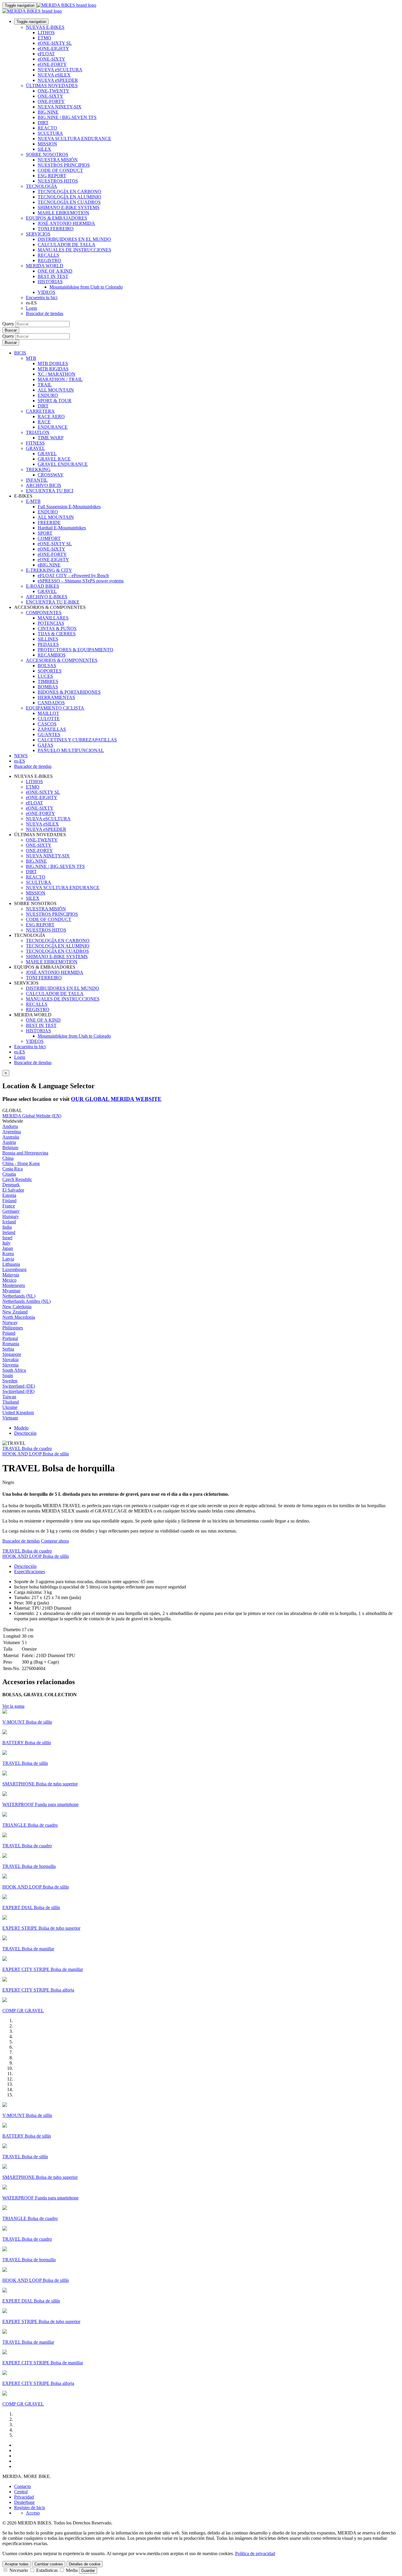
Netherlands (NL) (19, 1296)
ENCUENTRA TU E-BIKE (53, 602)
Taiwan (9, 1397)
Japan (8, 1248)
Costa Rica (13, 1169)
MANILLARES (53, 618)
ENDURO (48, 395)
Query (8, 324)
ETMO (44, 38)
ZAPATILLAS (52, 729)
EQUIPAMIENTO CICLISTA (55, 708)
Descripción (25, 1433)
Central (21, 2492)
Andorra (10, 1126)
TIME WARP (51, 438)
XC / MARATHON (57, 374)
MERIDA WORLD (45, 266)
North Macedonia (19, 1317)
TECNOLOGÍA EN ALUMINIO (69, 197)
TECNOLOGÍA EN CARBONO (69, 192)
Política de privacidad (255, 2553)
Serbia (8, 1349)
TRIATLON (38, 432)
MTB (31, 358)
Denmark (11, 1185)
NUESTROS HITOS (58, 181)
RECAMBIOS (52, 655)
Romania (11, 1344)
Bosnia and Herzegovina (25, 1153)
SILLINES (48, 639)
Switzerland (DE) (19, 1386)
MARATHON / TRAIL (60, 379)
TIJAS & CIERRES (57, 634)
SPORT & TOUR (55, 401)
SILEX (44, 149)
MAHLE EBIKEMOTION (63, 213)
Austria (9, 1142)
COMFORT (49, 538)
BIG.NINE (48, 112)
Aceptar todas (17, 2564)
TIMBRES (48, 681)
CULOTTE (49, 719)
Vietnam (10, 1418)
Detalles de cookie (85, 2564)
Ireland (9, 1232)
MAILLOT (48, 713)
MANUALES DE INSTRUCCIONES (74, 250)
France (9, 1206)
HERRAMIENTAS (56, 697)
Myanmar (11, 1291)
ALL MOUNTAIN (56, 390)
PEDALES (48, 644)
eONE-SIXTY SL (55, 43)
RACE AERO (51, 416)
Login (31, 308)
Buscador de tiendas (45, 313)
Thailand (11, 1402)
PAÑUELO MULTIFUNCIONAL (71, 750)
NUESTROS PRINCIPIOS (64, 165)
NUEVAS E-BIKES (45, 27)
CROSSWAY (51, 475)
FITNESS (35, 443)
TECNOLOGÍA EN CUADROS (69, 202)
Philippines (13, 1328)
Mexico (9, 1280)
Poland (9, 1333)
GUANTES (49, 734)
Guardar (88, 2571)
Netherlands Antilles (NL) (26, 1301)
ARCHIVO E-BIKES (47, 597)
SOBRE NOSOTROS (47, 154)
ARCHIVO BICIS (44, 485)
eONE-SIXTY (52, 59)
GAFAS (45, 745)
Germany (11, 1211)
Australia (11, 1137)
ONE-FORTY (51, 101)
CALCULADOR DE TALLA (67, 245)
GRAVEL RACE (54, 459)
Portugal (10, 1338)
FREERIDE (49, 522)
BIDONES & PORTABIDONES (69, 692)
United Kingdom (18, 1413)
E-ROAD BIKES (43, 586)
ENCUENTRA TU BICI (50, 491)
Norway (10, 1322)
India (7, 1227)
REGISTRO (49, 260)
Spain (8, 1375)
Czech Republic (17, 1179)
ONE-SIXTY (50, 96)
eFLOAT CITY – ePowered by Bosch (73, 575)
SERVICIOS (38, 234)
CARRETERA (40, 411)
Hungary (11, 1216)
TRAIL (45, 385)
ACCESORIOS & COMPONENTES (62, 660)
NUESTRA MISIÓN (58, 160)
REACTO (47, 128)
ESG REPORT (52, 176)
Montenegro (14, 1285)
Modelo (21, 1428)
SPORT (45, 533)
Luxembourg (14, 1269)
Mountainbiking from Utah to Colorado (86, 287)
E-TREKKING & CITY (49, 570)
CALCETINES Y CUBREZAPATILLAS (77, 740)
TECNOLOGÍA (41, 186)
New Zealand (15, 1312)
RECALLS (48, 255)
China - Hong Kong (21, 1163)
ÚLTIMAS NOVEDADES (52, 86)
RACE (44, 422)
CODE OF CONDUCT (60, 170)
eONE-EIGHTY (53, 48)
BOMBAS (48, 687)
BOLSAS (47, 666)
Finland (9, 1201)
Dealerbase (24, 2502)
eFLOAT (46, 54)
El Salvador (13, 1190)
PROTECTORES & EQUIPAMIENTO (75, 650)
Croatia (9, 1174)
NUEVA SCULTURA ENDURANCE (74, 139)
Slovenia (10, 1365)
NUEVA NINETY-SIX (60, 107)
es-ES (20, 1052)
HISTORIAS (50, 282)
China (8, 1158)
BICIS (20, 353)
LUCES (45, 676)
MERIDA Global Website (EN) (32, 1116)
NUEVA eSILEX (54, 75)
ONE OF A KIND (55, 271)
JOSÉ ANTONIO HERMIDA (66, 223)
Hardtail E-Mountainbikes (62, 528)
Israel (7, 1238)
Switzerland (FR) (18, 1391)
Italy (6, 1243)
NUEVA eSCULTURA (60, 70)
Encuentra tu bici (42, 298)
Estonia (9, 1195)
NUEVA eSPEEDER (58, 80)
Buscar (11, 330)
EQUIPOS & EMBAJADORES (57, 218)
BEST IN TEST (53, 276)
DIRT (43, 123)
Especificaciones (30, 1572)
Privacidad (24, 2497)
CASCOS (47, 724)
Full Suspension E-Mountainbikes (69, 507)
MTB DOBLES (53, 363)
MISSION (47, 144)
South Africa (14, 1370)
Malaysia (11, 1275)
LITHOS (46, 33)
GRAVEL (35, 448)
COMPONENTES (44, 613)
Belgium (10, 1148)
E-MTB (33, 501)
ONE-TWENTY (54, 91)
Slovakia (10, 1360)
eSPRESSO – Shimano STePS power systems (81, 581)
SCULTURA (50, 133)
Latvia (8, 1259)
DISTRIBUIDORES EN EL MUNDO (74, 239)
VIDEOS (46, 292)
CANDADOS (51, 703)
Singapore (12, 1354)
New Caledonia (17, 1307)
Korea (8, 1254)
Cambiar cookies (49, 2564)
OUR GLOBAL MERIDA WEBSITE (116, 1099)
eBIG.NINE (49, 565)
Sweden (10, 1381)
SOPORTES (50, 671)
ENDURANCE (53, 427)
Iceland (9, 1222)
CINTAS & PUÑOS (57, 628)
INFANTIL (37, 480)
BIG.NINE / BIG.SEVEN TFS (67, 117)
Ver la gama (13, 1706)
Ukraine (10, 1407)
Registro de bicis (30, 2508)
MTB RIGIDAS (53, 369)
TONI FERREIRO (56, 229)
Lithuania (11, 1264)
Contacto (23, 2486)
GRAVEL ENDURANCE (63, 464)
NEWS (21, 756)
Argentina (12, 1132)
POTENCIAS (51, 623)
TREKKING (38, 469)
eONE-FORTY (52, 64)
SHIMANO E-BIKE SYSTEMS (69, 207)
